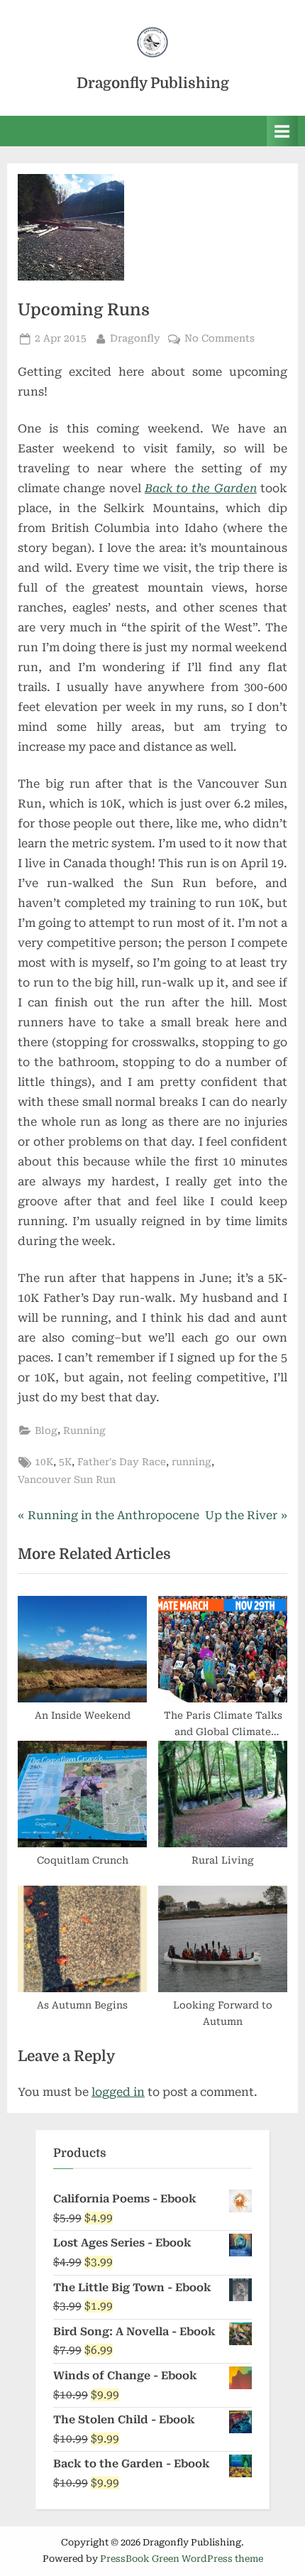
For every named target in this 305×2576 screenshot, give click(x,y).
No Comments (220, 339)
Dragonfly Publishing (153, 83)
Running (84, 1430)
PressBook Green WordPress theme (182, 2559)
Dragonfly (135, 338)
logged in (118, 2092)
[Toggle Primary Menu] (282, 131)
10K (44, 1462)
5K (65, 1462)
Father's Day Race (122, 1462)
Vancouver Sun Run (67, 1479)
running (192, 1462)
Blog (46, 1430)
